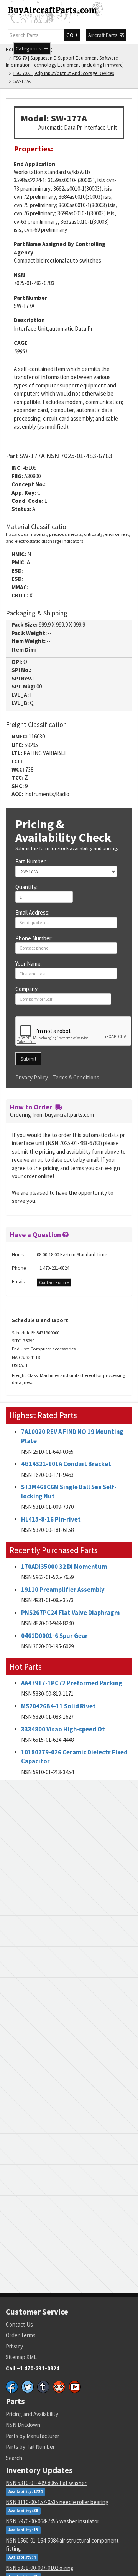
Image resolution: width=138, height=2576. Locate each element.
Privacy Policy (32, 1077)
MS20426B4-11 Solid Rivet (58, 1706)
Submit (28, 1059)
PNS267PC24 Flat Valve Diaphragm (70, 1613)
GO (71, 35)
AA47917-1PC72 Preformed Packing (72, 1683)
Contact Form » (54, 1282)
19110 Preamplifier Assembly (63, 1590)
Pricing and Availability (32, 2414)
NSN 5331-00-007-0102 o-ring (40, 2568)
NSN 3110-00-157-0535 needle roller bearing (57, 2502)
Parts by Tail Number (30, 2447)
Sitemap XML (21, 2357)
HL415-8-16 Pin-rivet (51, 1519)
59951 (21, 351)
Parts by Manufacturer (33, 2436)
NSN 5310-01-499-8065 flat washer (46, 2483)
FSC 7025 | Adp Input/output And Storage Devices (64, 73)
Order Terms (21, 2335)
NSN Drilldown (23, 2425)
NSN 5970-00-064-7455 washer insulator (53, 2521)
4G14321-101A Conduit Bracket (66, 1464)
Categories (30, 48)
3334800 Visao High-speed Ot (63, 1729)
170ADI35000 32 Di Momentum (64, 1567)
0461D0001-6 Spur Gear (54, 1636)
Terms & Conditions (76, 1077)
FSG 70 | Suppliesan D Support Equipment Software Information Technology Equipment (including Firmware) (65, 62)
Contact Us (19, 2324)
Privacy (14, 2346)
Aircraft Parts (104, 35)
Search (14, 2458)
